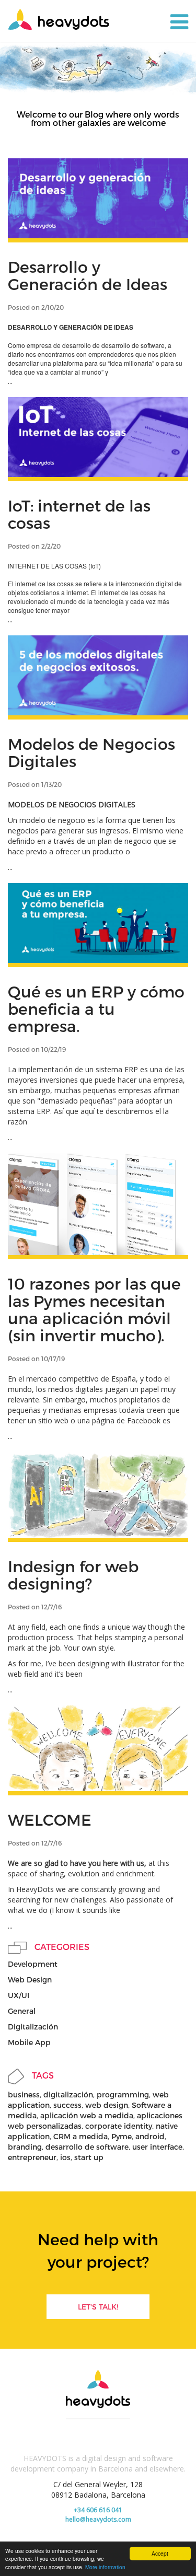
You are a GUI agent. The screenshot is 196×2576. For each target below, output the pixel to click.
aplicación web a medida (87, 2115)
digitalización (68, 2095)
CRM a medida (80, 2136)
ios (65, 2157)
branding (25, 2147)
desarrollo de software (87, 2147)
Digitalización (33, 2027)
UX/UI (19, 1995)
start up (89, 2157)
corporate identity (119, 2126)
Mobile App (29, 2042)
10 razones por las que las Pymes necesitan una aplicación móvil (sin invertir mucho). (94, 1309)
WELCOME (50, 1819)
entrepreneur (32, 2157)
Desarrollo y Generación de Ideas (88, 275)
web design (107, 2105)
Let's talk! (98, 2307)
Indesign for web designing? (73, 1575)
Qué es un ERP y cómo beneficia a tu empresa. (96, 1008)
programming (123, 2095)
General (22, 2011)
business (24, 2095)
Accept (160, 2553)
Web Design (30, 1980)
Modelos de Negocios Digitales (91, 752)
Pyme (122, 2136)
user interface (157, 2147)
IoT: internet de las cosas (79, 514)
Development (33, 1964)
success (67, 2105)
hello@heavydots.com (98, 2519)
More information (105, 2567)
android (150, 2136)
